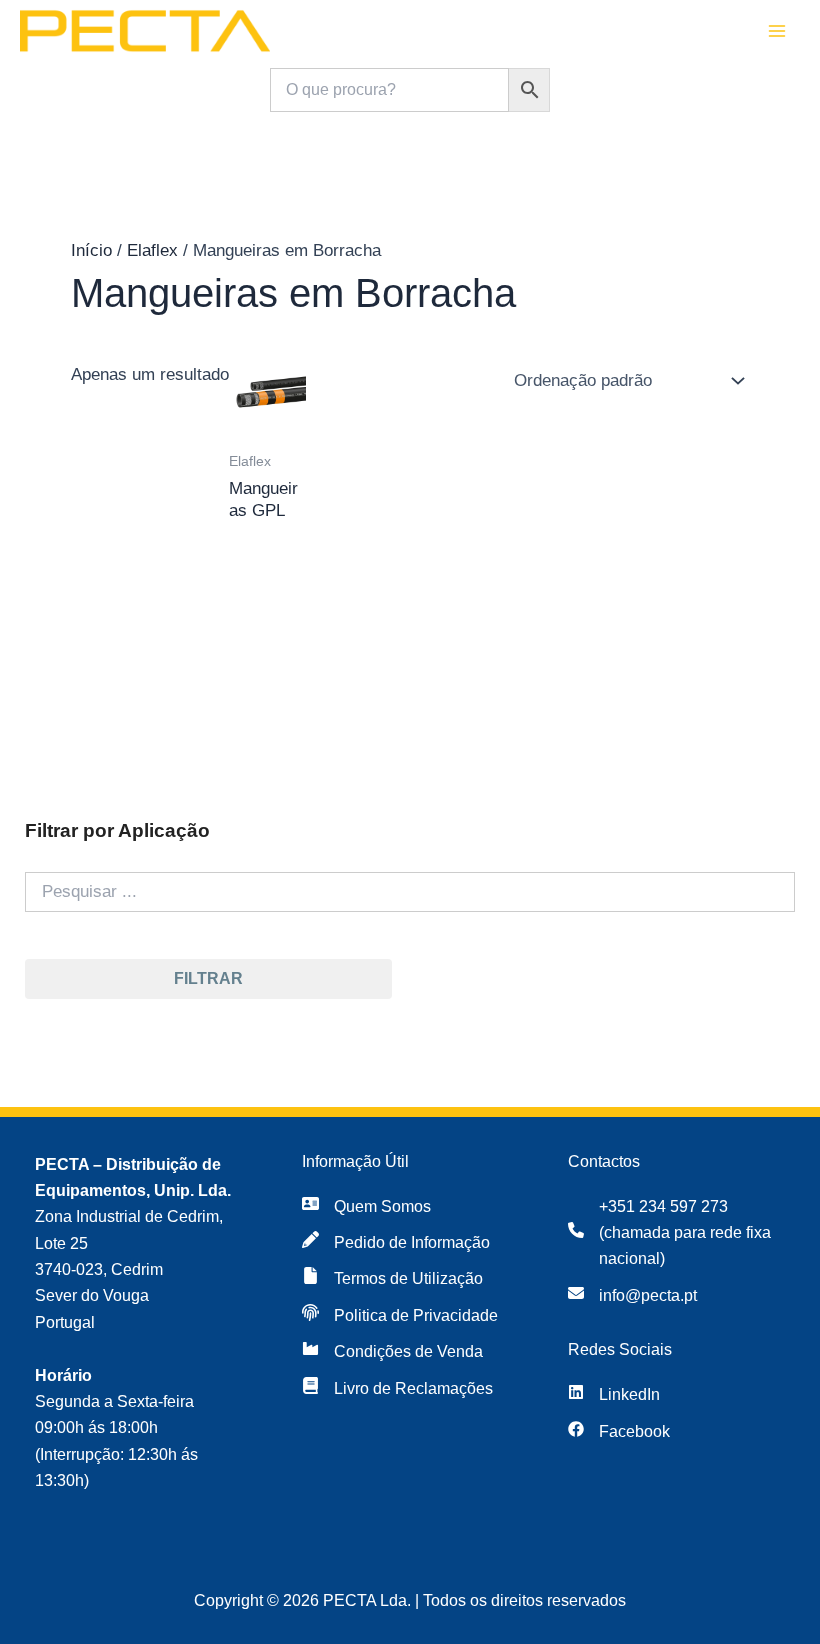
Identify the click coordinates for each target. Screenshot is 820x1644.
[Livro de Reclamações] (397, 1389)
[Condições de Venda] (392, 1352)
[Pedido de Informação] (396, 1243)
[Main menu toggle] (778, 32)
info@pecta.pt (648, 1295)
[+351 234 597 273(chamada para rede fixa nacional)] (676, 1233)
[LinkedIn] (614, 1395)
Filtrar (208, 978)
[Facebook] (619, 1432)
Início (91, 250)
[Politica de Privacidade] (400, 1316)
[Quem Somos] (366, 1207)
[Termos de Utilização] (392, 1279)
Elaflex (152, 250)
